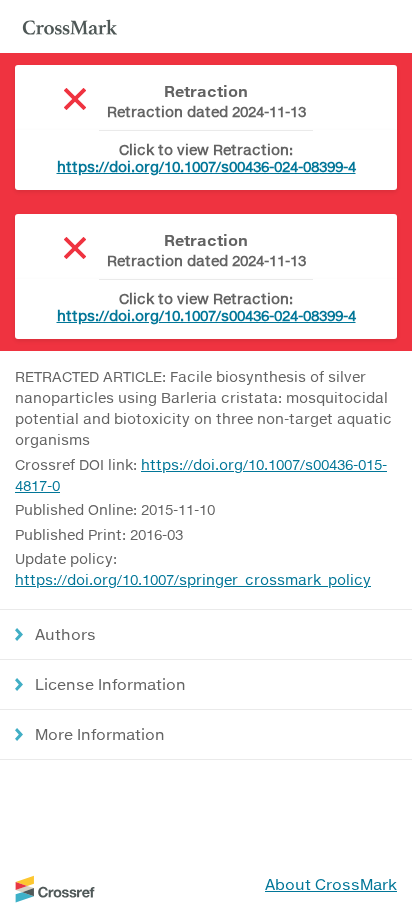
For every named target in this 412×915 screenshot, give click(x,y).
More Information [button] (100, 734)
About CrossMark (331, 884)
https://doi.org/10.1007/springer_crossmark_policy (193, 579)
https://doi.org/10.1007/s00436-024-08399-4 (206, 166)
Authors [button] (65, 634)
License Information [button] (110, 684)
